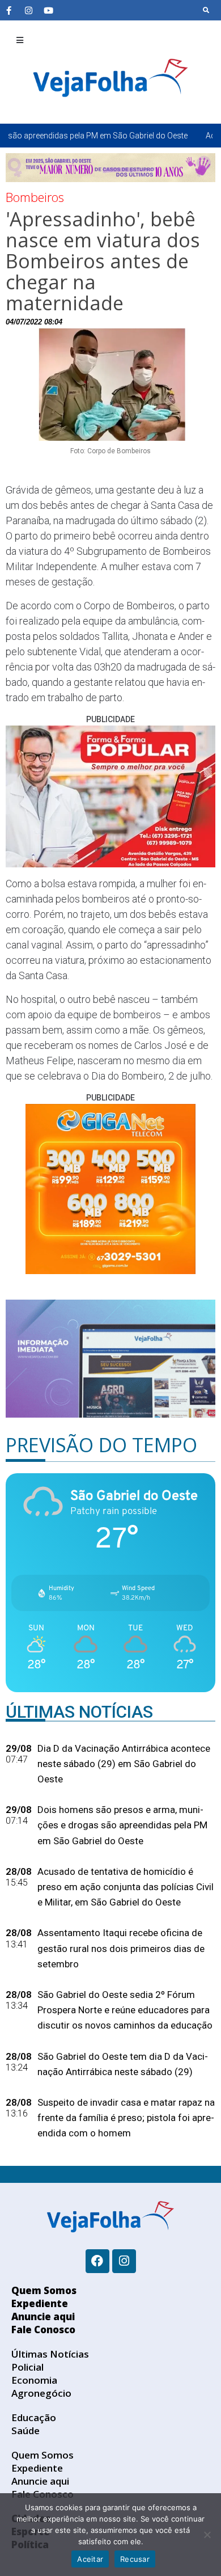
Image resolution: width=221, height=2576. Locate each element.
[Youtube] (48, 10)
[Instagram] (28, 10)
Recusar (135, 2559)
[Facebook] (97, 2261)
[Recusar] (207, 2535)
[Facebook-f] (8, 10)
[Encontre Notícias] (206, 10)
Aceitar (90, 2559)
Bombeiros (35, 197)
